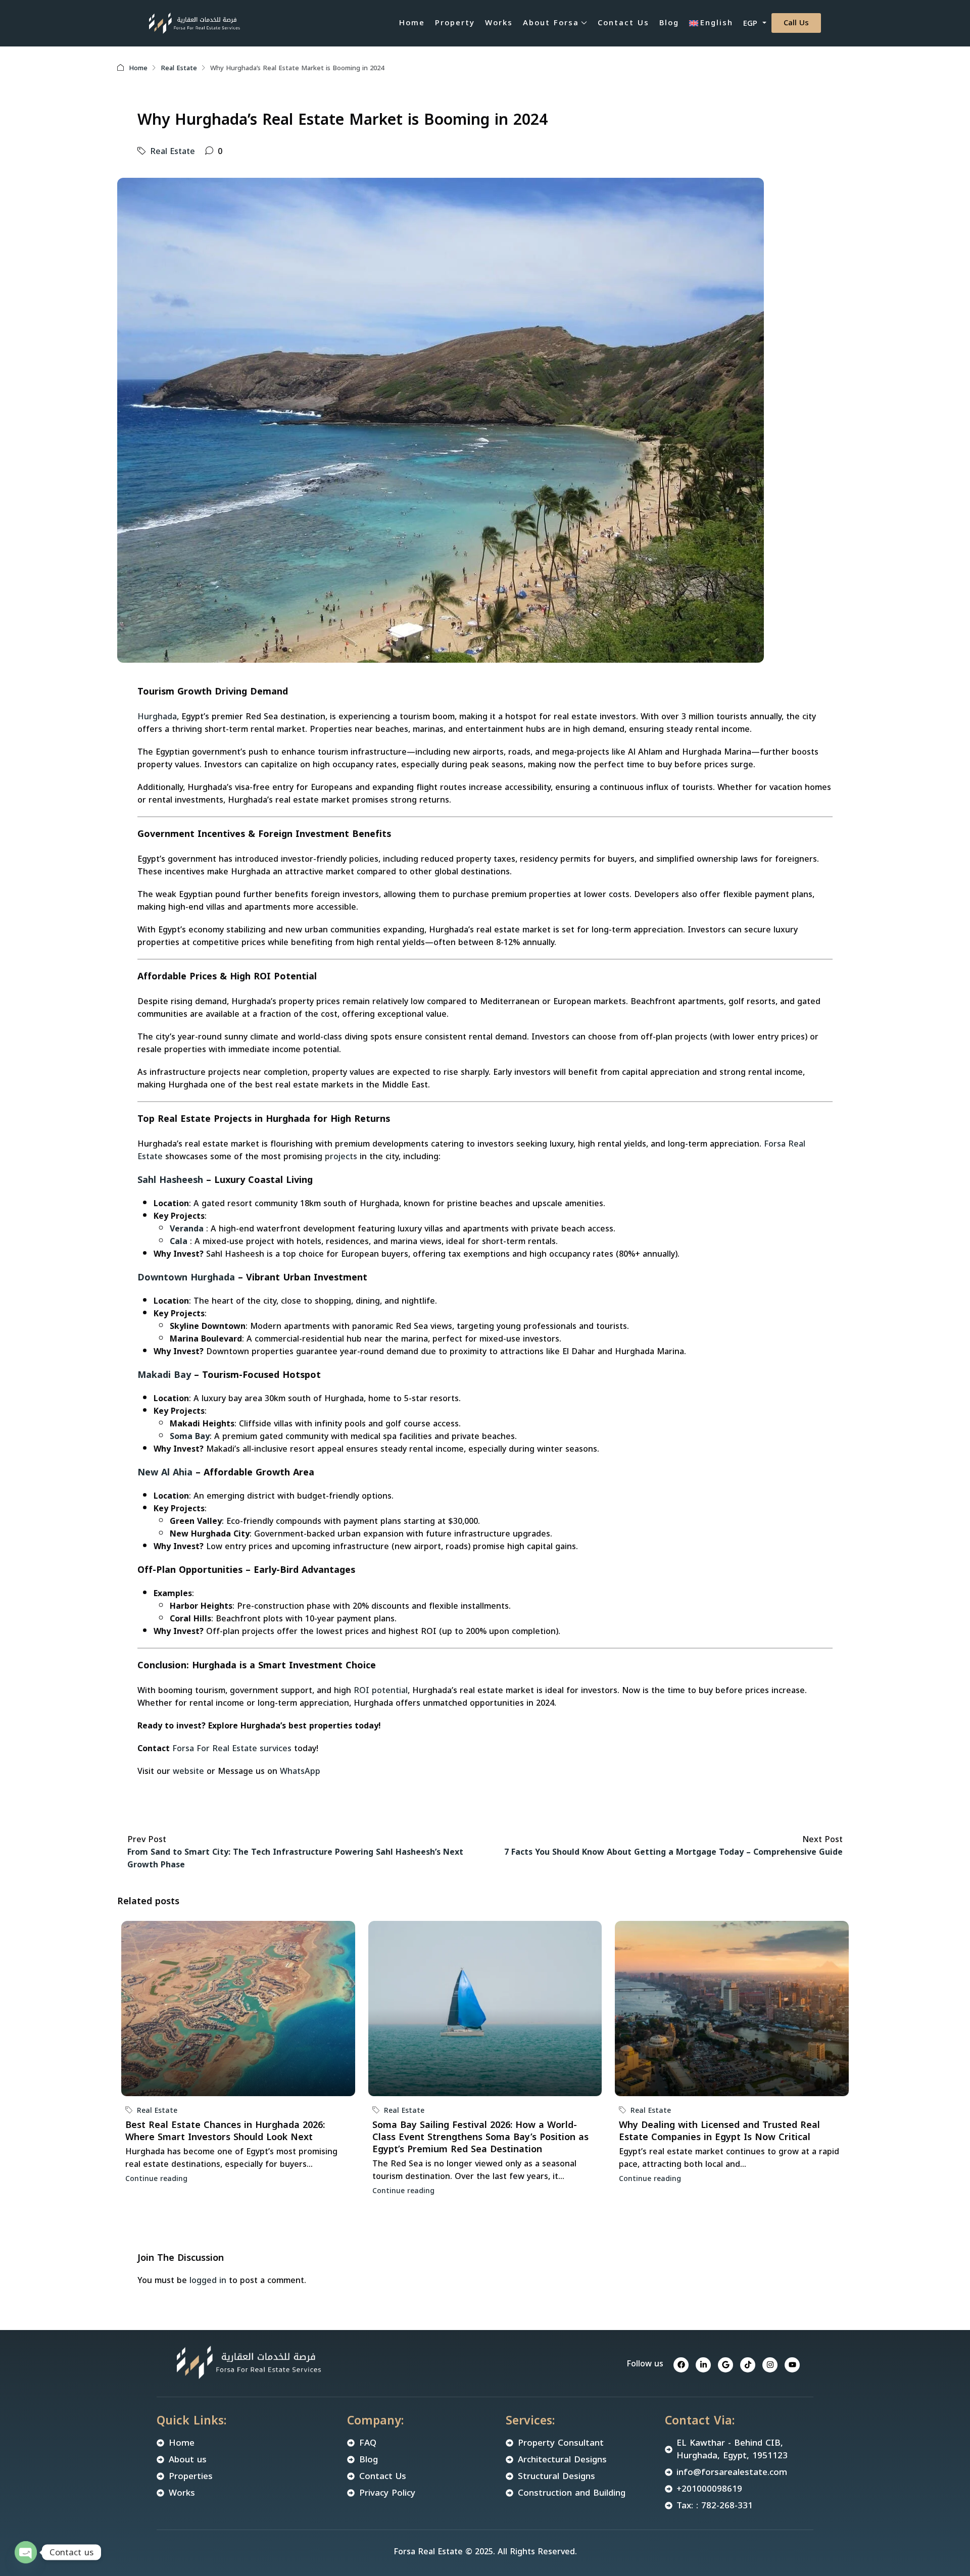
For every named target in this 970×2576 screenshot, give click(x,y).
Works (499, 23)
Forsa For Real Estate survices (232, 1748)
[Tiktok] (748, 2365)
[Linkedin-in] (703, 2365)
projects (341, 1156)
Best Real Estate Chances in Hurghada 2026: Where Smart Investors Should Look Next (225, 2131)
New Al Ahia (166, 1472)
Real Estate (179, 68)
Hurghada (157, 716)
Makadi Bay (164, 1375)
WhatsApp (299, 1771)
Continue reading (156, 2179)
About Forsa (551, 23)
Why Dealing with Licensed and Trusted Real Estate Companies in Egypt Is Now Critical (719, 2131)
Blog (669, 23)
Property (455, 23)
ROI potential (381, 1690)
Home (412, 23)
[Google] (725, 2365)
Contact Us (623, 23)
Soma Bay (190, 1436)
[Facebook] (681, 2365)
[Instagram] (770, 2365)
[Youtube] (792, 2365)
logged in (208, 2280)
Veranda (187, 1229)
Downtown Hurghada (188, 1277)
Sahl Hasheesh (170, 1180)
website (188, 1771)
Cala (179, 1241)
